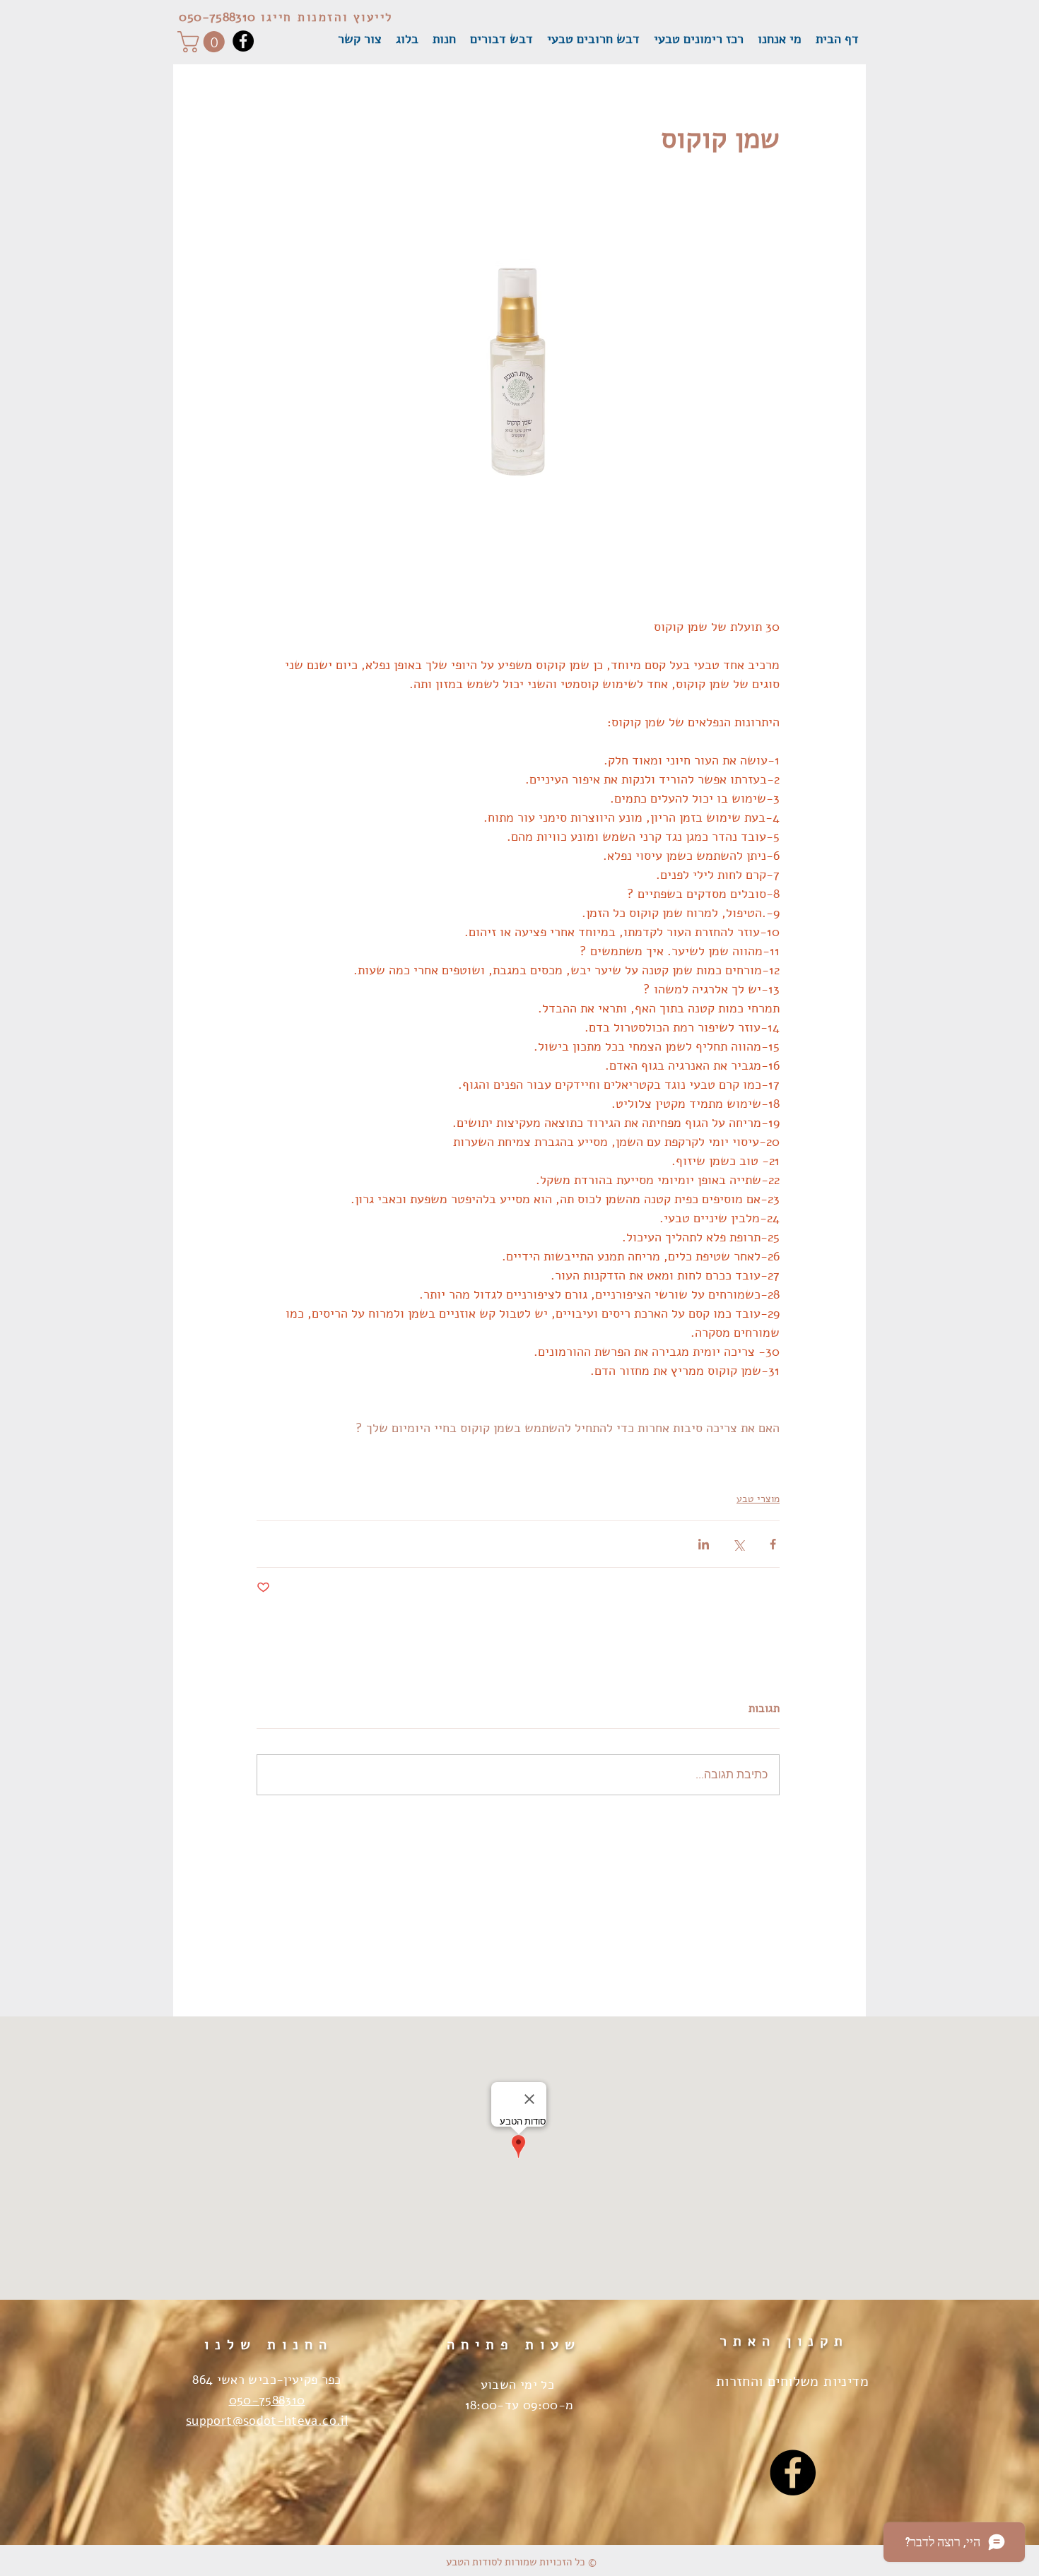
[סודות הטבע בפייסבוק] (793, 2472)
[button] (204, 42)
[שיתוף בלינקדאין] (704, 1544)
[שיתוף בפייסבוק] (773, 1544)
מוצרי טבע (758, 1499)
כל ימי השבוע (519, 2385)
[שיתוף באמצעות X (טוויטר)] (738, 1544)
